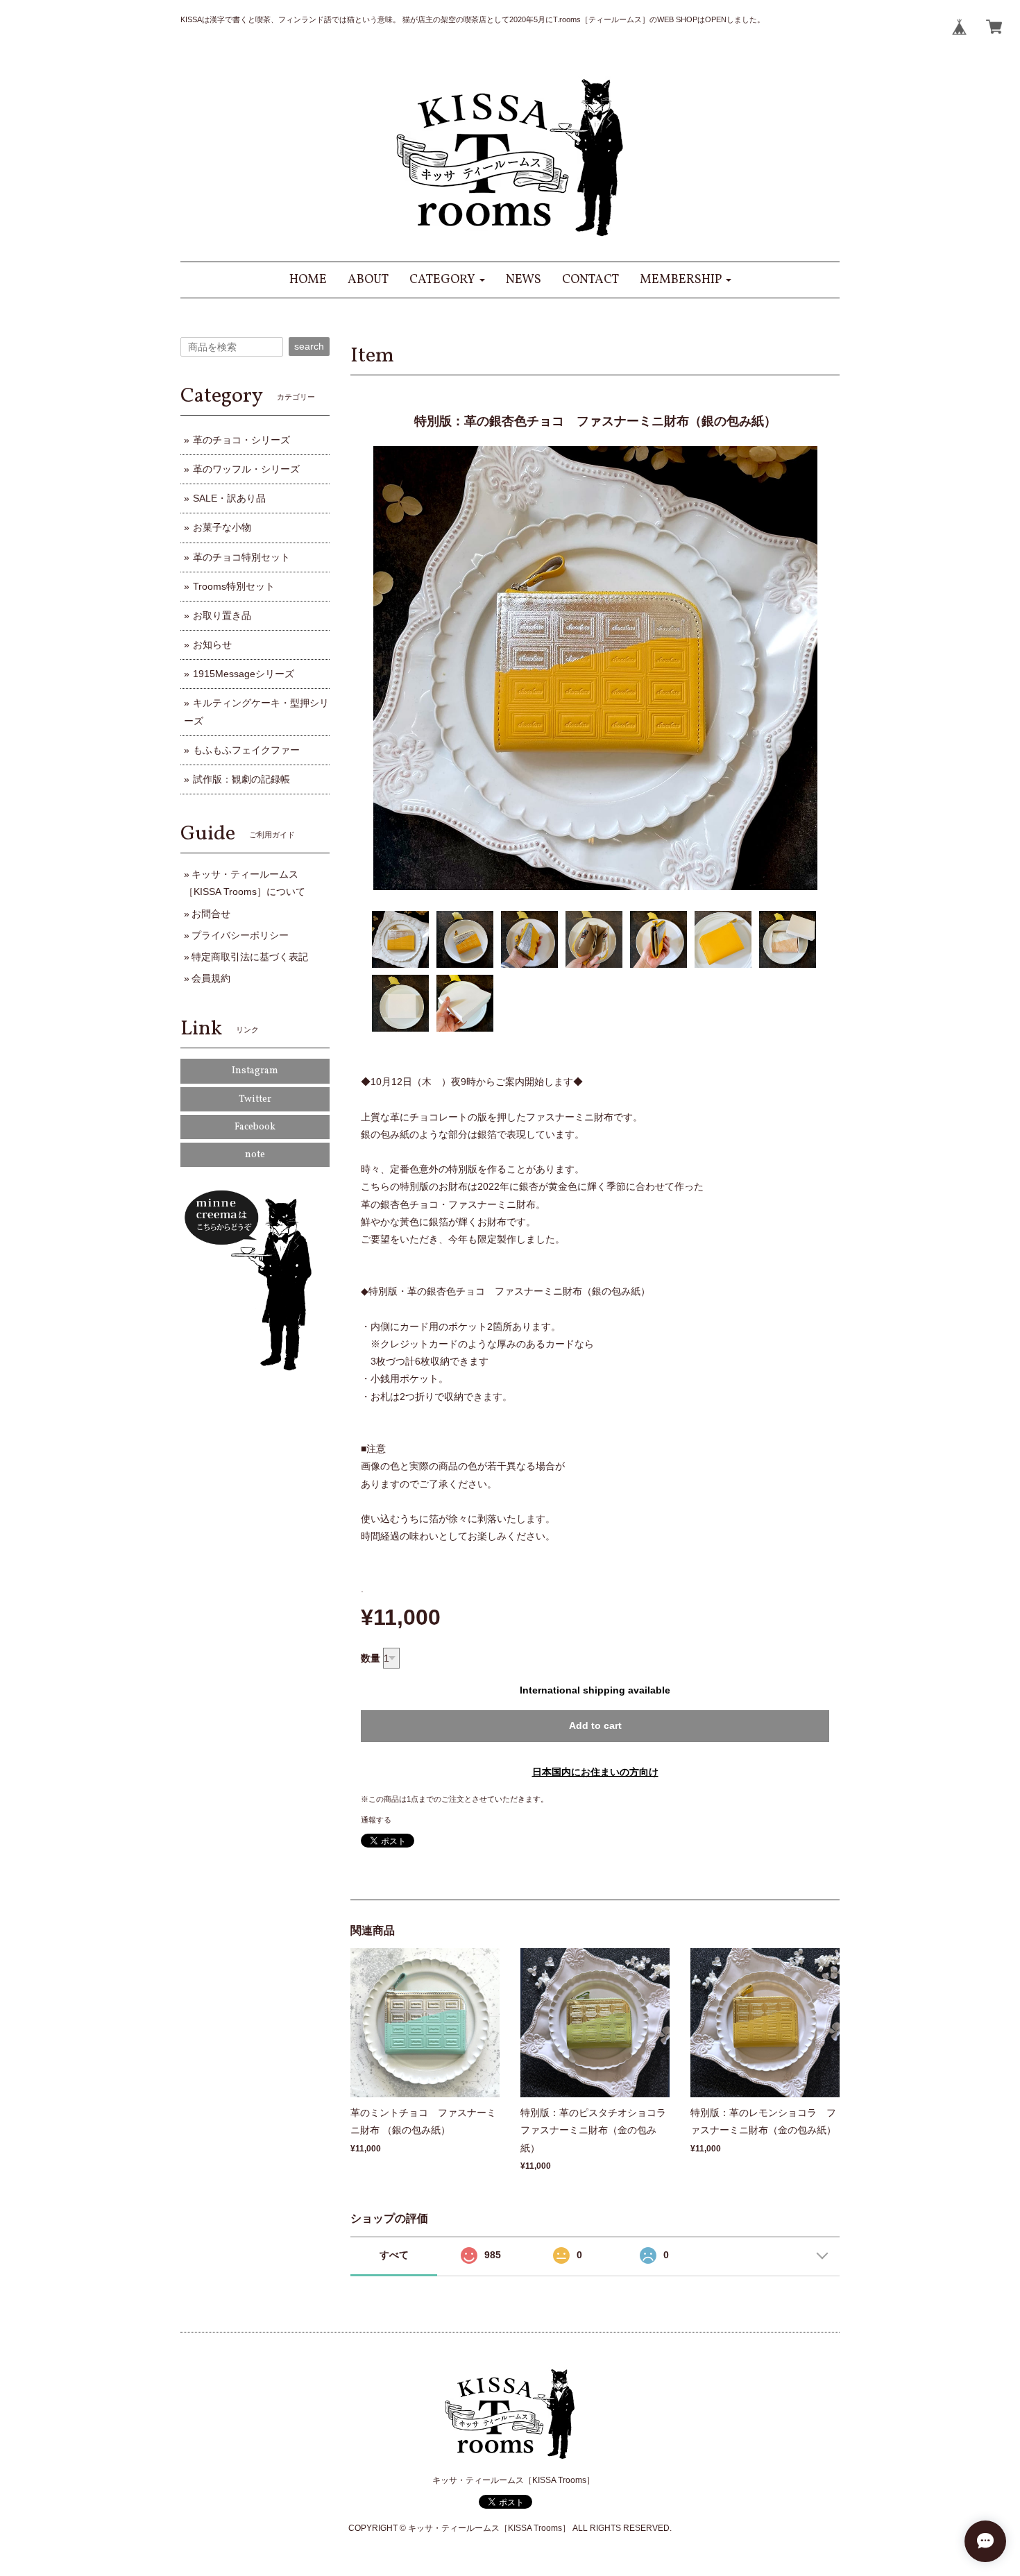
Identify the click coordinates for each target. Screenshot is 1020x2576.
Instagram (255, 1071)
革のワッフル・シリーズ (246, 469)
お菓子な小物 (222, 527)
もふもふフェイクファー (246, 750)
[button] (447, 280)
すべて (394, 2255)
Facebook (255, 1127)
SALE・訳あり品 (229, 498)
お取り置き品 (222, 615)
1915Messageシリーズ (244, 674)
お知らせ (212, 645)
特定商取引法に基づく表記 (250, 957)
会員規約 (211, 978)
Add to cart (595, 1725)
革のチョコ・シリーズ (241, 440)
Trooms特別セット (234, 586)
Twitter (255, 1099)
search (309, 346)
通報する (376, 1820)
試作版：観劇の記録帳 (241, 779)
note (255, 1155)
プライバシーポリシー (240, 935)
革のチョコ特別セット (241, 557)
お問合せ (211, 914)
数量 (371, 1658)
